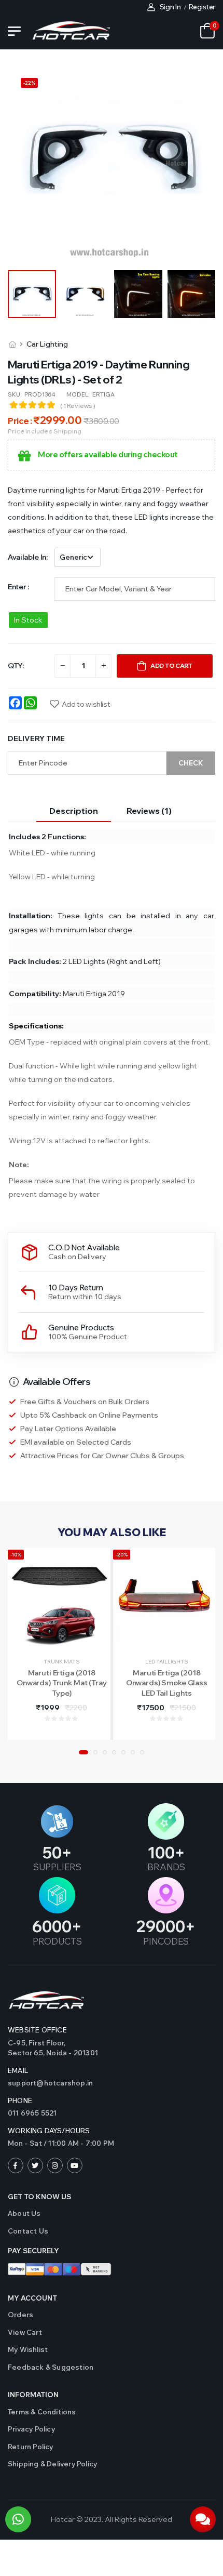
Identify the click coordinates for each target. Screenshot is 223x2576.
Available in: (27, 557)
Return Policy (31, 2447)
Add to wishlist (86, 704)
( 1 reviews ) (78, 406)
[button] (83, 1752)
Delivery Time (36, 738)
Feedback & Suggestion (51, 2367)
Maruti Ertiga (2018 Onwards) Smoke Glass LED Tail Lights (167, 1683)
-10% (16, 1555)
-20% (122, 1555)
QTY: (16, 666)
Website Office (37, 2030)
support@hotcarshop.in (50, 2083)
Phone (20, 2101)
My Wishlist (28, 2349)
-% (29, 83)
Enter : (18, 587)
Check (191, 763)
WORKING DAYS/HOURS (49, 2131)
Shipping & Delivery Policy (52, 2464)
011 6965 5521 (32, 2113)
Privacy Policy (31, 2429)
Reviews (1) (149, 811)
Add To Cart (171, 665)
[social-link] (16, 2165)
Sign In (170, 7)
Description (74, 811)
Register (202, 7)
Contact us (28, 2231)
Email (18, 2070)
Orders (20, 2315)
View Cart (25, 2332)
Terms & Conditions (42, 2412)
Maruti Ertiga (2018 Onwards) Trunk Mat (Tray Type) (62, 1683)
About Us (24, 2213)
